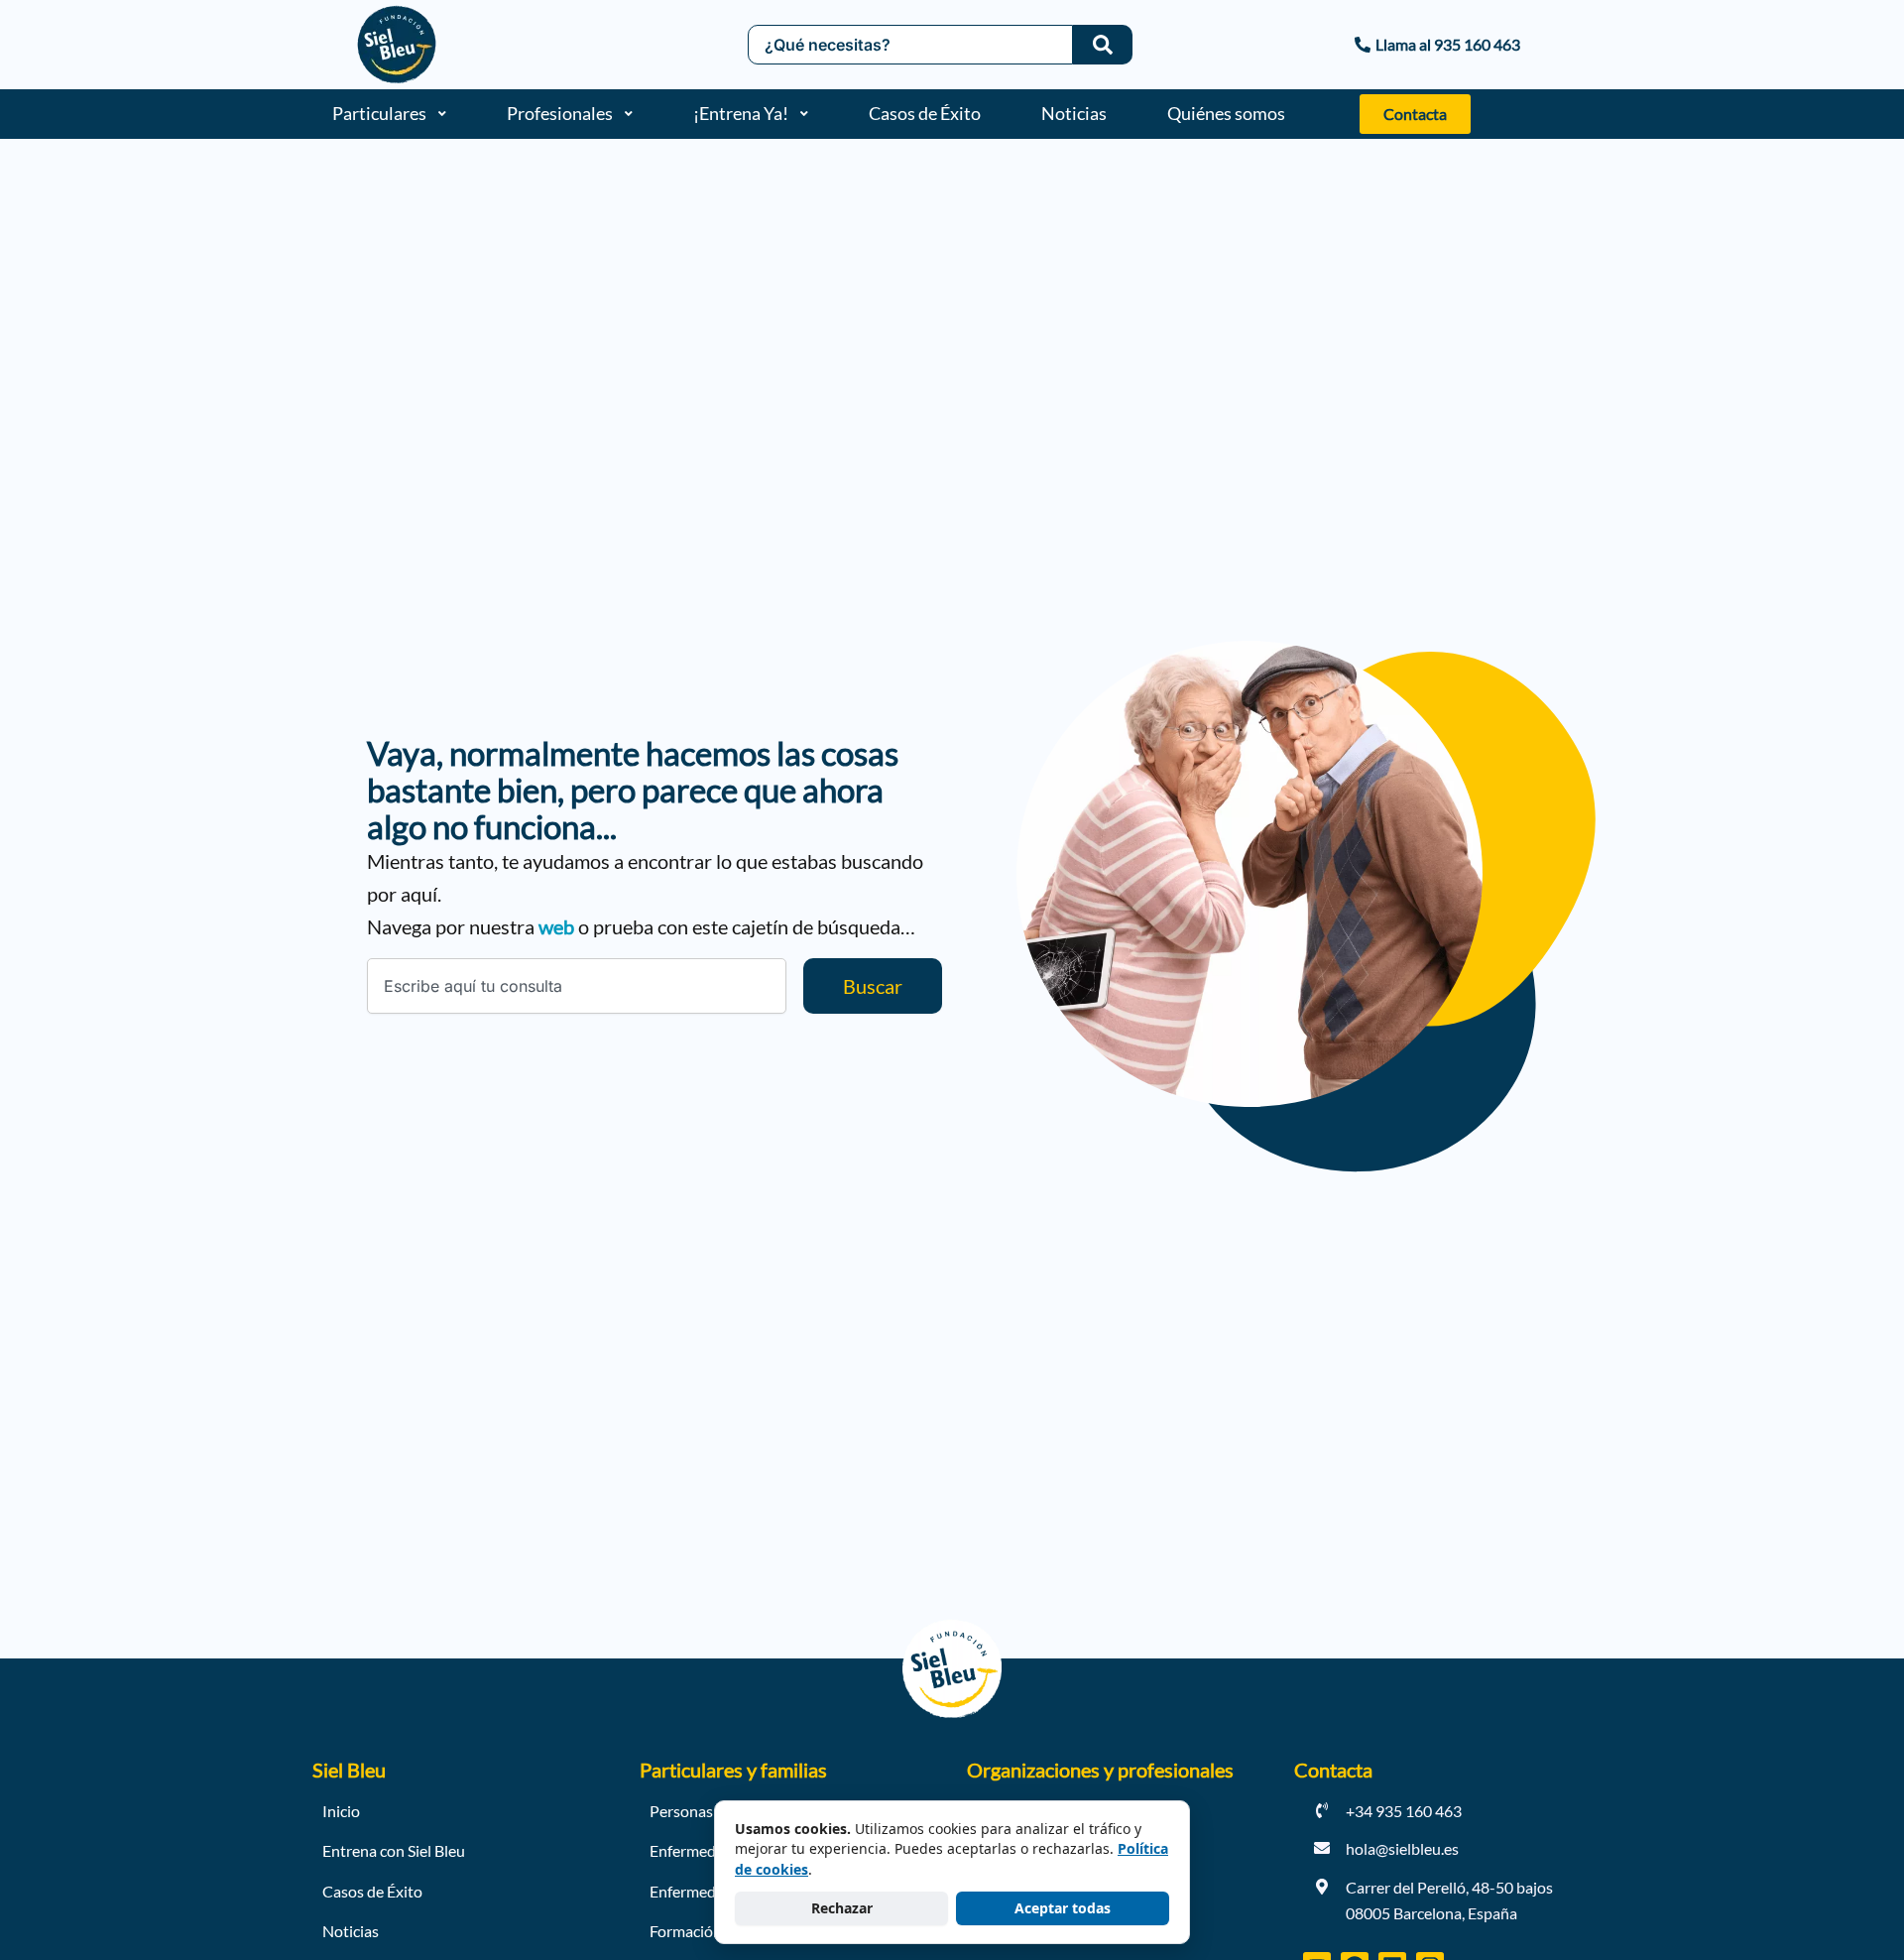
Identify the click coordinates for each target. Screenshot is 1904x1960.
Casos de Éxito (925, 113)
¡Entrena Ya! (741, 113)
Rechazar (842, 1908)
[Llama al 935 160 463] (1339, 45)
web (556, 926)
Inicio (341, 1811)
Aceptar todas (1063, 1908)
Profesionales (560, 113)
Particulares (379, 113)
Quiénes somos (1226, 113)
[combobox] (577, 986)
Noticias (1074, 113)
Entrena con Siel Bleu (394, 1850)
